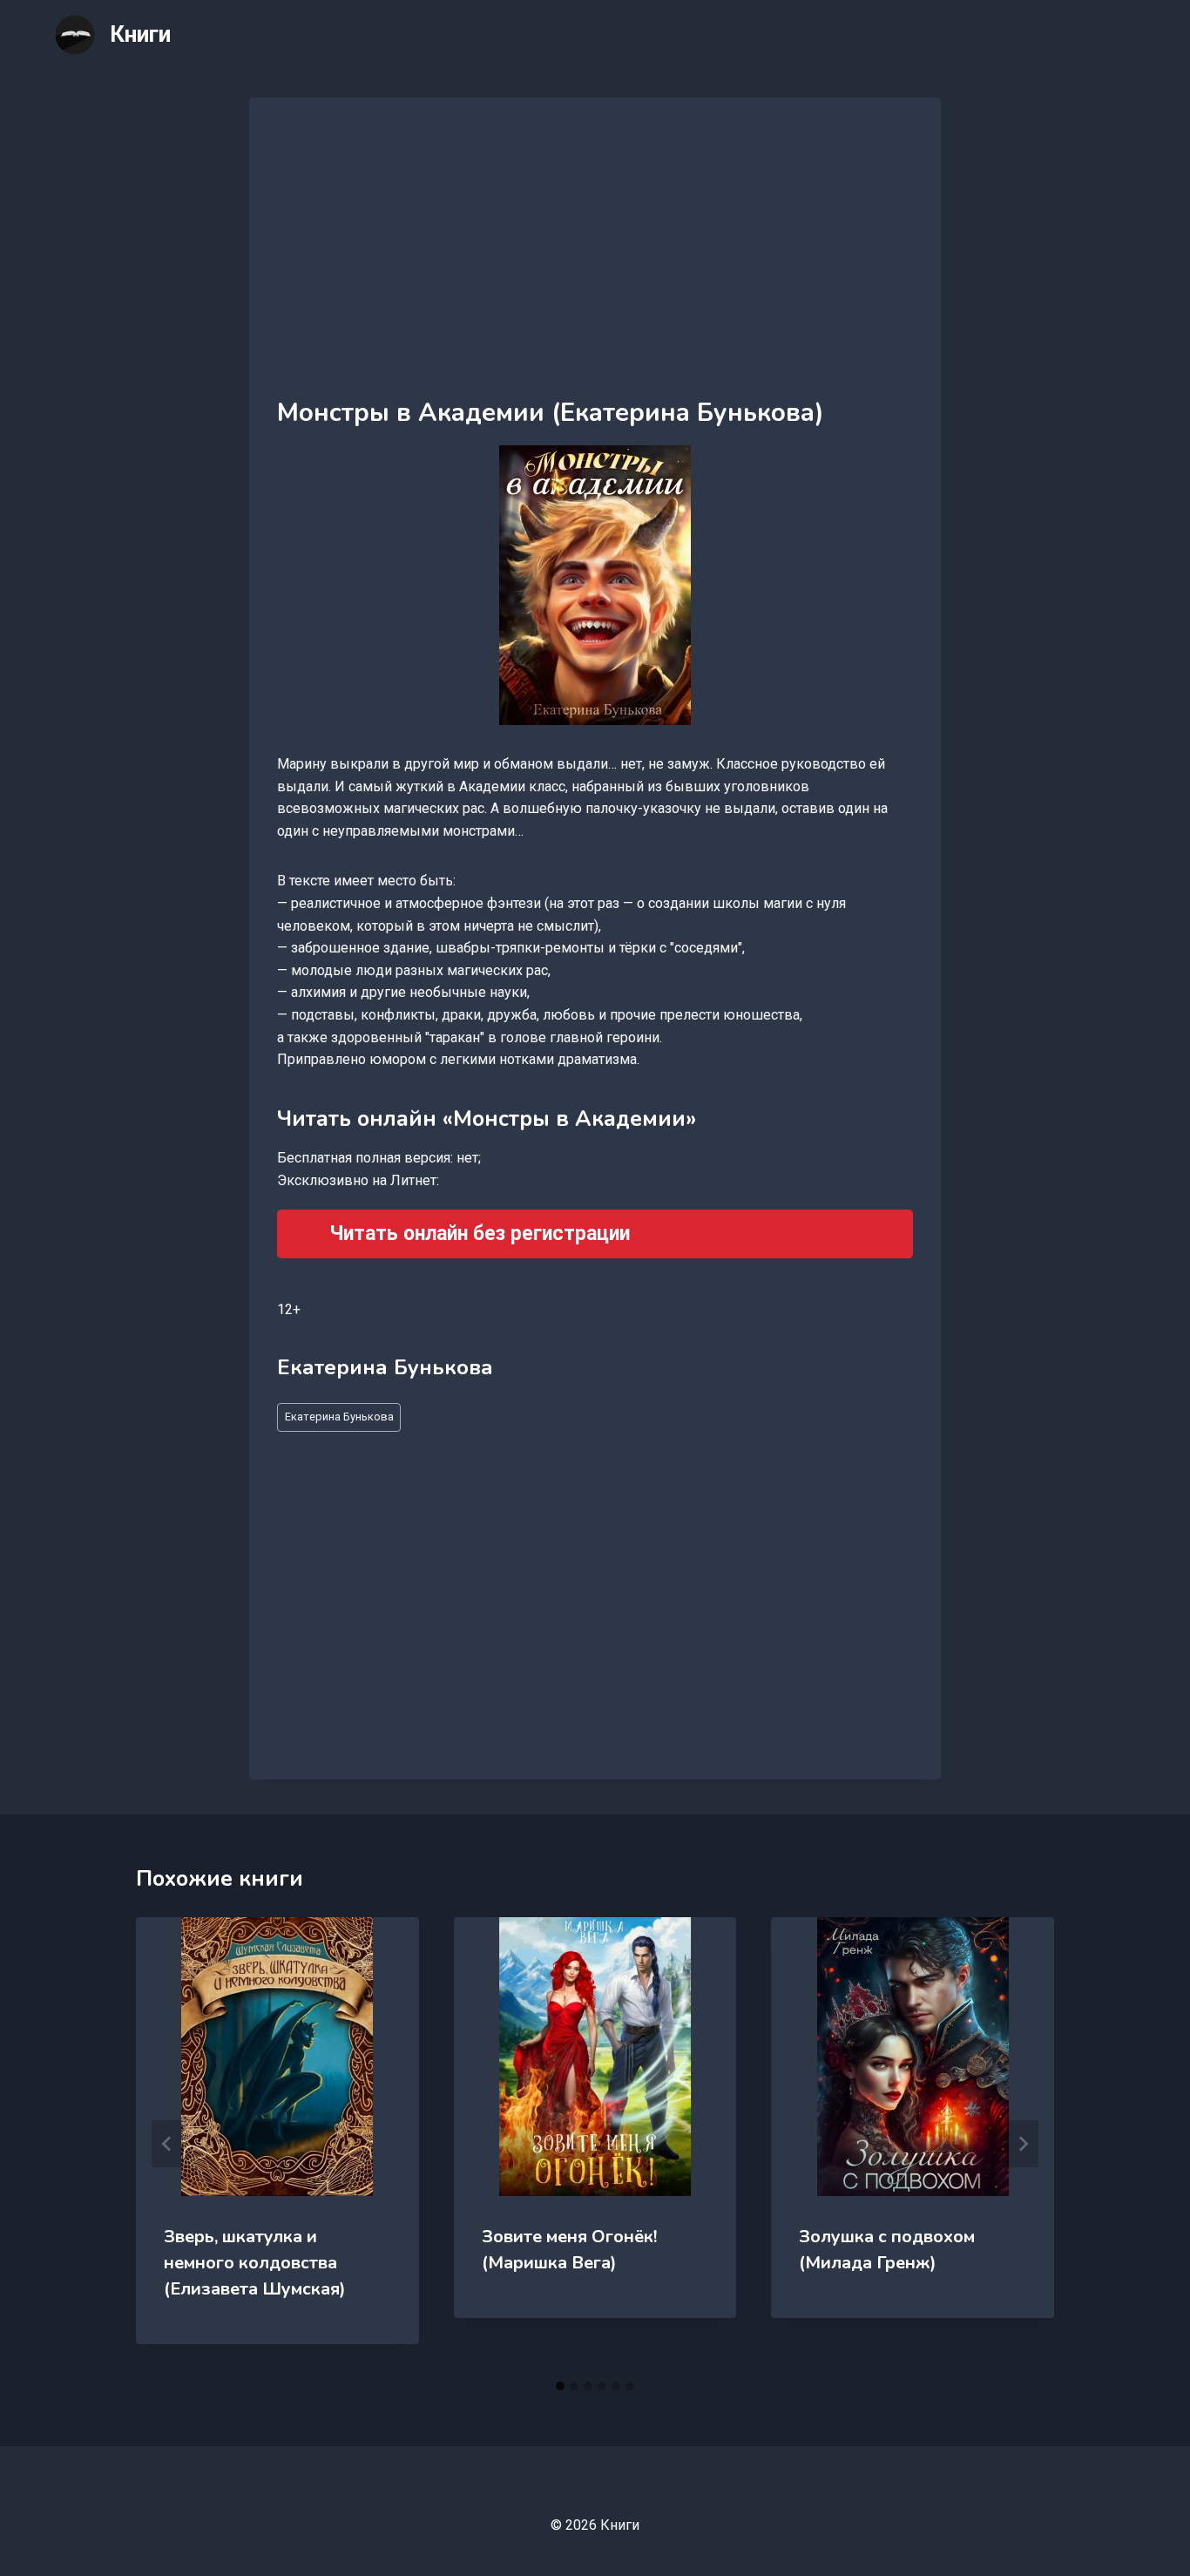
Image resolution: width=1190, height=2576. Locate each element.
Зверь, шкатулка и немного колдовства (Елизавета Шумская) (255, 2263)
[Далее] (1023, 2144)
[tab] (560, 2386)
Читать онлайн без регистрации (480, 1234)
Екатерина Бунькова (339, 1417)
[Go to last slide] (167, 2144)
